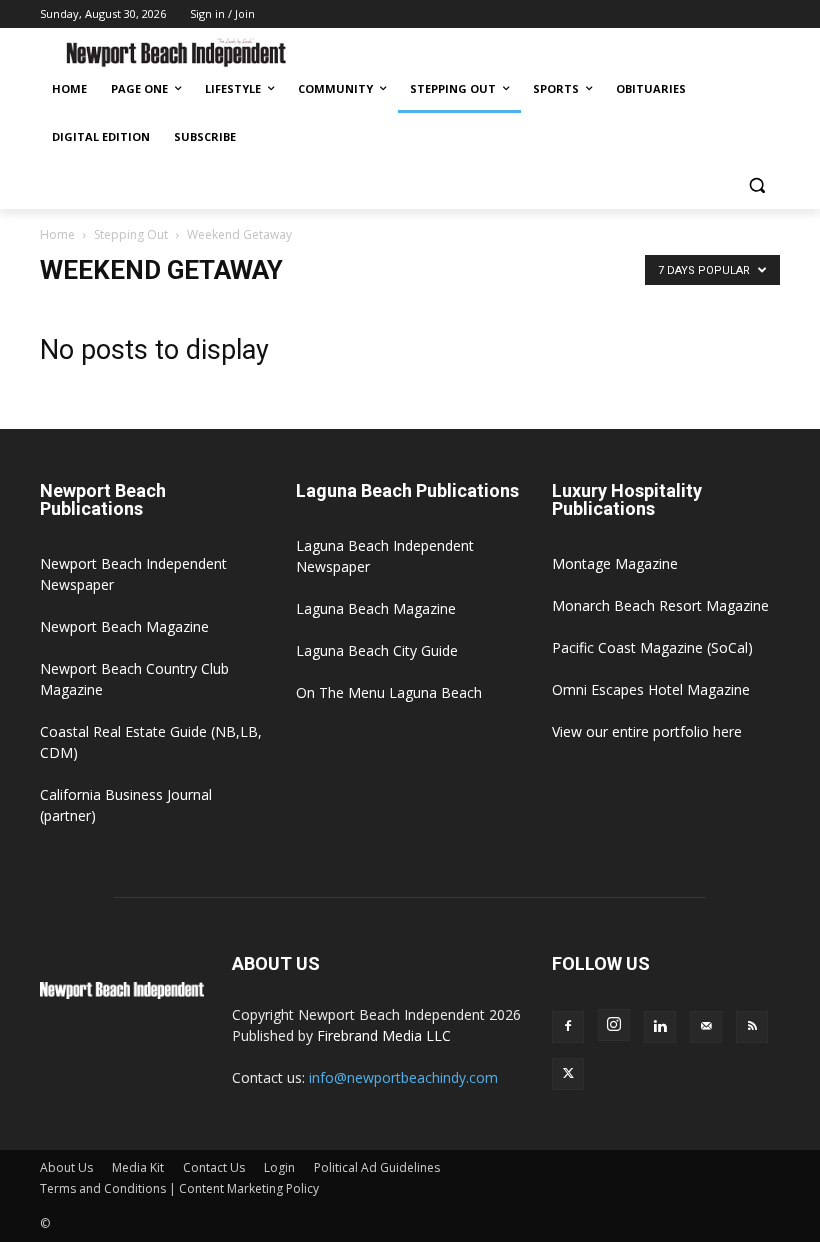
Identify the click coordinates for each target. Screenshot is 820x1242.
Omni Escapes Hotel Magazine (651, 689)
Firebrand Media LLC (384, 1035)
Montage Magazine (615, 563)
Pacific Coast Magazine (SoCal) (652, 647)
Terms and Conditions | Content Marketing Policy (179, 1188)
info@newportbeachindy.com (403, 1077)
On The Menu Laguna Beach (389, 692)
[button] (756, 185)
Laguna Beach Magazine (376, 608)
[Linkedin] (660, 1027)
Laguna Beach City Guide (377, 650)
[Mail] (706, 1027)
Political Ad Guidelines (377, 1167)
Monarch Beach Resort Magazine (660, 605)
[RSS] (752, 1027)
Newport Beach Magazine (124, 626)
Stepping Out (131, 234)
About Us (66, 1167)
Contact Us (214, 1167)
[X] (568, 1074)
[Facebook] (568, 1027)
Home (57, 234)
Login (279, 1167)
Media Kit (138, 1167)
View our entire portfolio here (647, 731)
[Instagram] (614, 1025)
